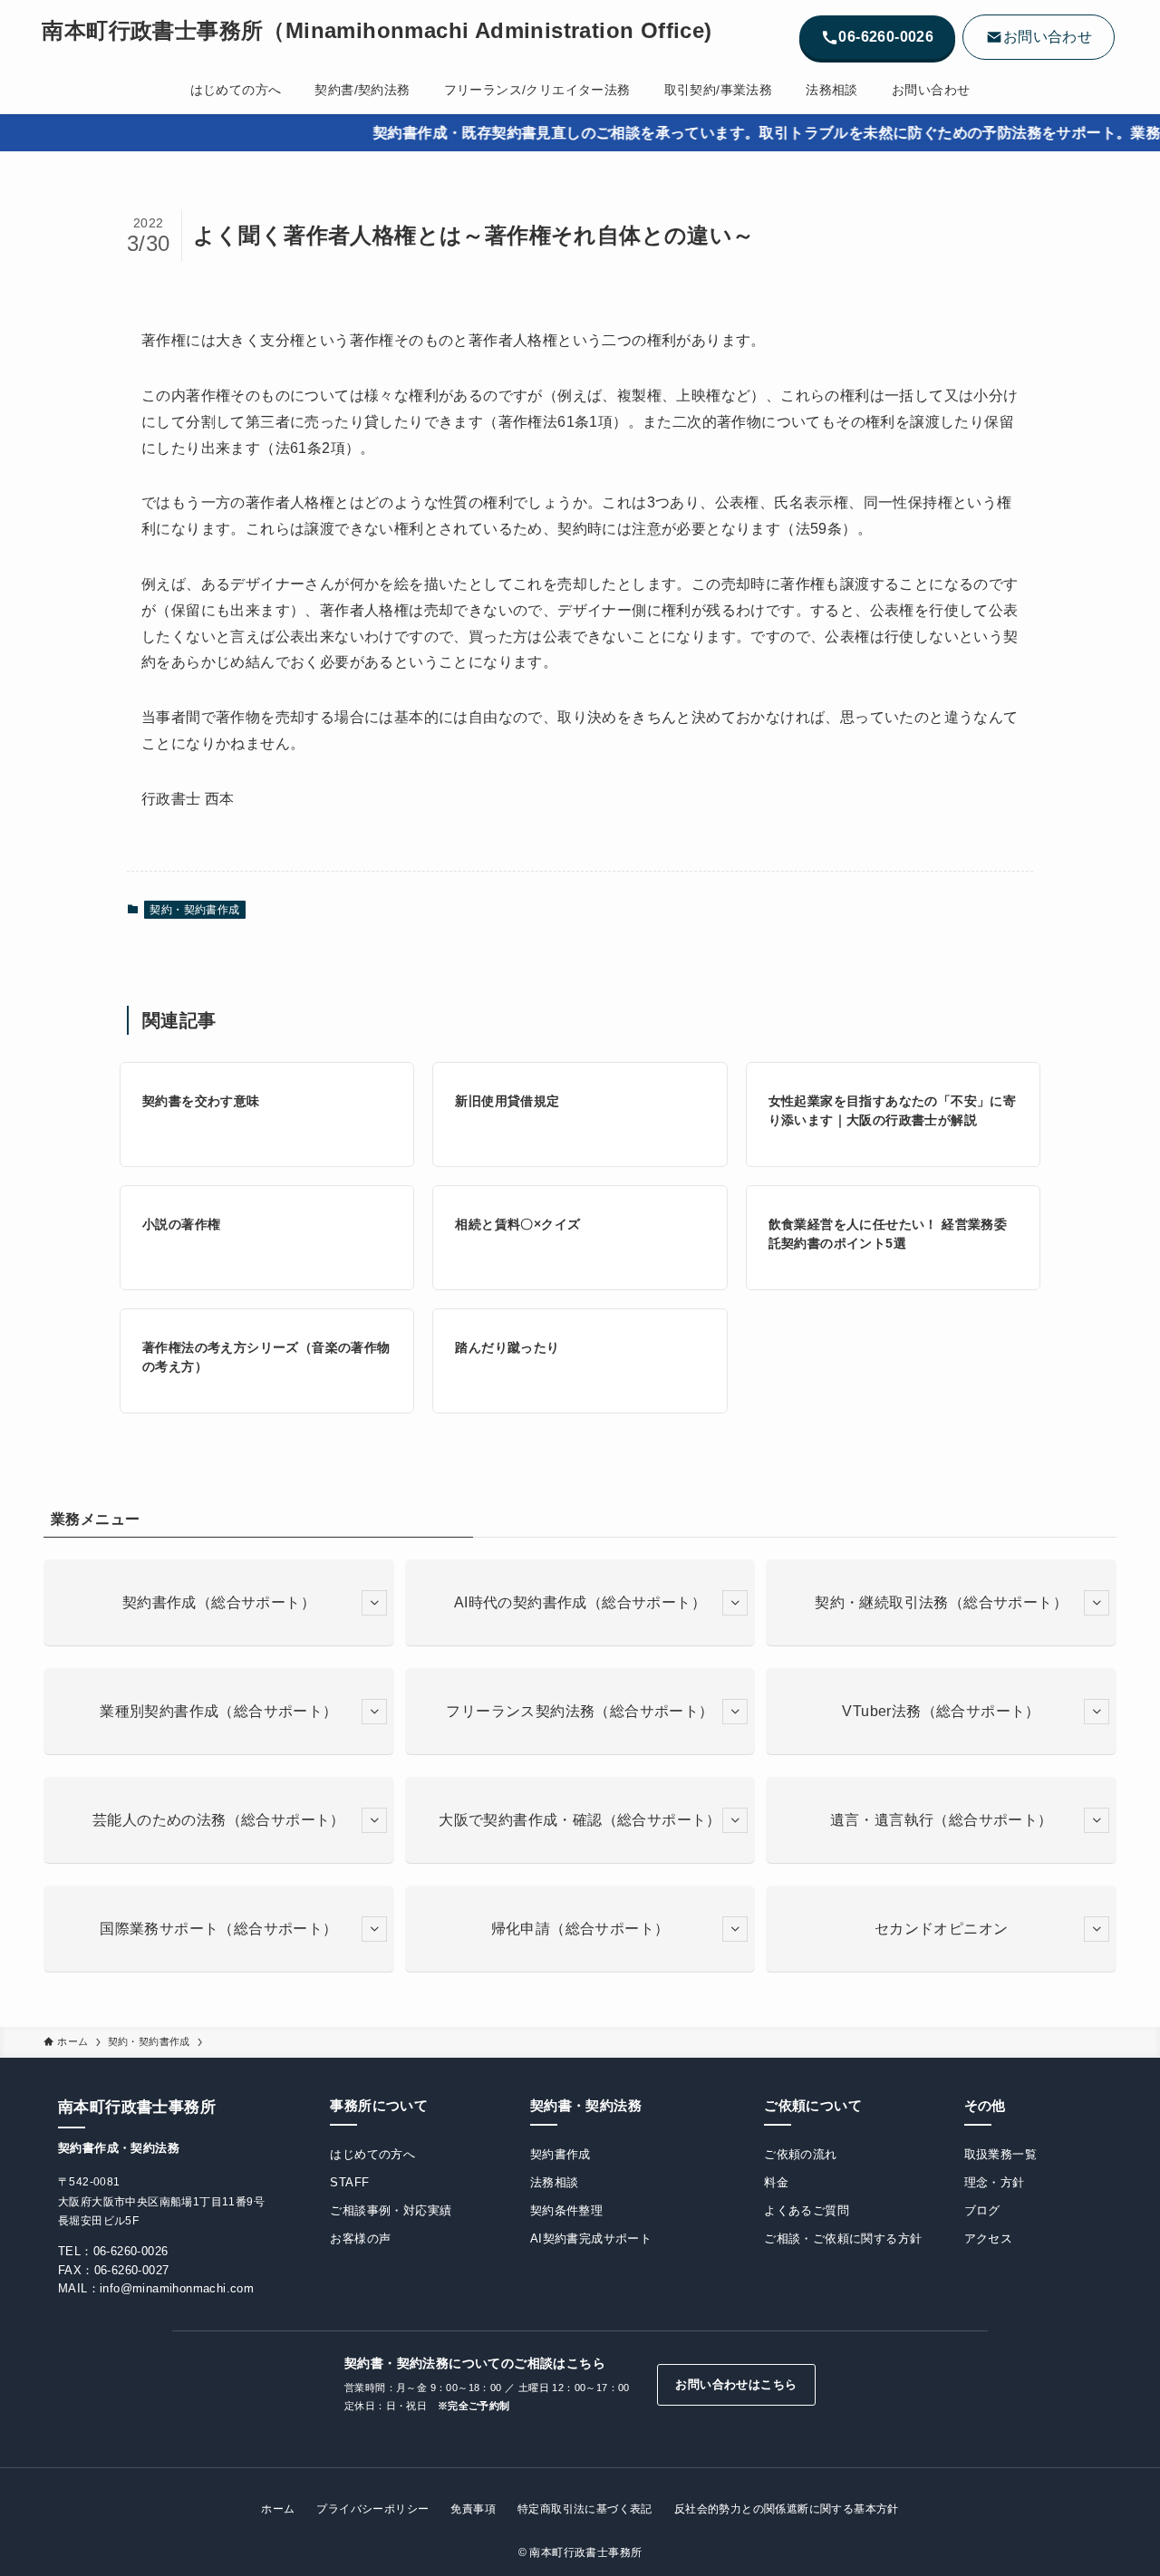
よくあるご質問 (807, 2210)
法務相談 (555, 2182)
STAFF (349, 2182)
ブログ (982, 2210)
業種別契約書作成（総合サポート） (218, 1711)
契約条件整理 (566, 2210)
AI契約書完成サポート (591, 2238)
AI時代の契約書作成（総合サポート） (580, 1602)
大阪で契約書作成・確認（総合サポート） (580, 1820)
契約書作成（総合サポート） (219, 1602)
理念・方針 (995, 2182)
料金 (776, 2182)
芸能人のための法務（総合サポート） (219, 1820)
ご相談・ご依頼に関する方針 (843, 2238)
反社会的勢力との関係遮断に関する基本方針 (787, 2509)
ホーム (278, 2509)
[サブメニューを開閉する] (374, 1603)
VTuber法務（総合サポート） (941, 1711)
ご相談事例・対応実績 (391, 2210)
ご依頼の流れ (800, 2154)
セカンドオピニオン (942, 1929)
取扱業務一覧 (1000, 2154)
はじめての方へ (372, 2154)
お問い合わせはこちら (736, 2384)
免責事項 (473, 2509)
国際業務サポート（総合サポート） (218, 1929)
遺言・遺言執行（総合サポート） (942, 1820)
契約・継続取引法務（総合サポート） (941, 1602)
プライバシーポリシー (372, 2509)
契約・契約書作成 (194, 910)
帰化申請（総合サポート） (580, 1929)
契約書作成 (561, 2154)
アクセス (989, 2238)
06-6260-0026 (131, 2251)
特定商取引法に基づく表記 (585, 2509)
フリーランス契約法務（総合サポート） (580, 1711)
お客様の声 (360, 2238)
